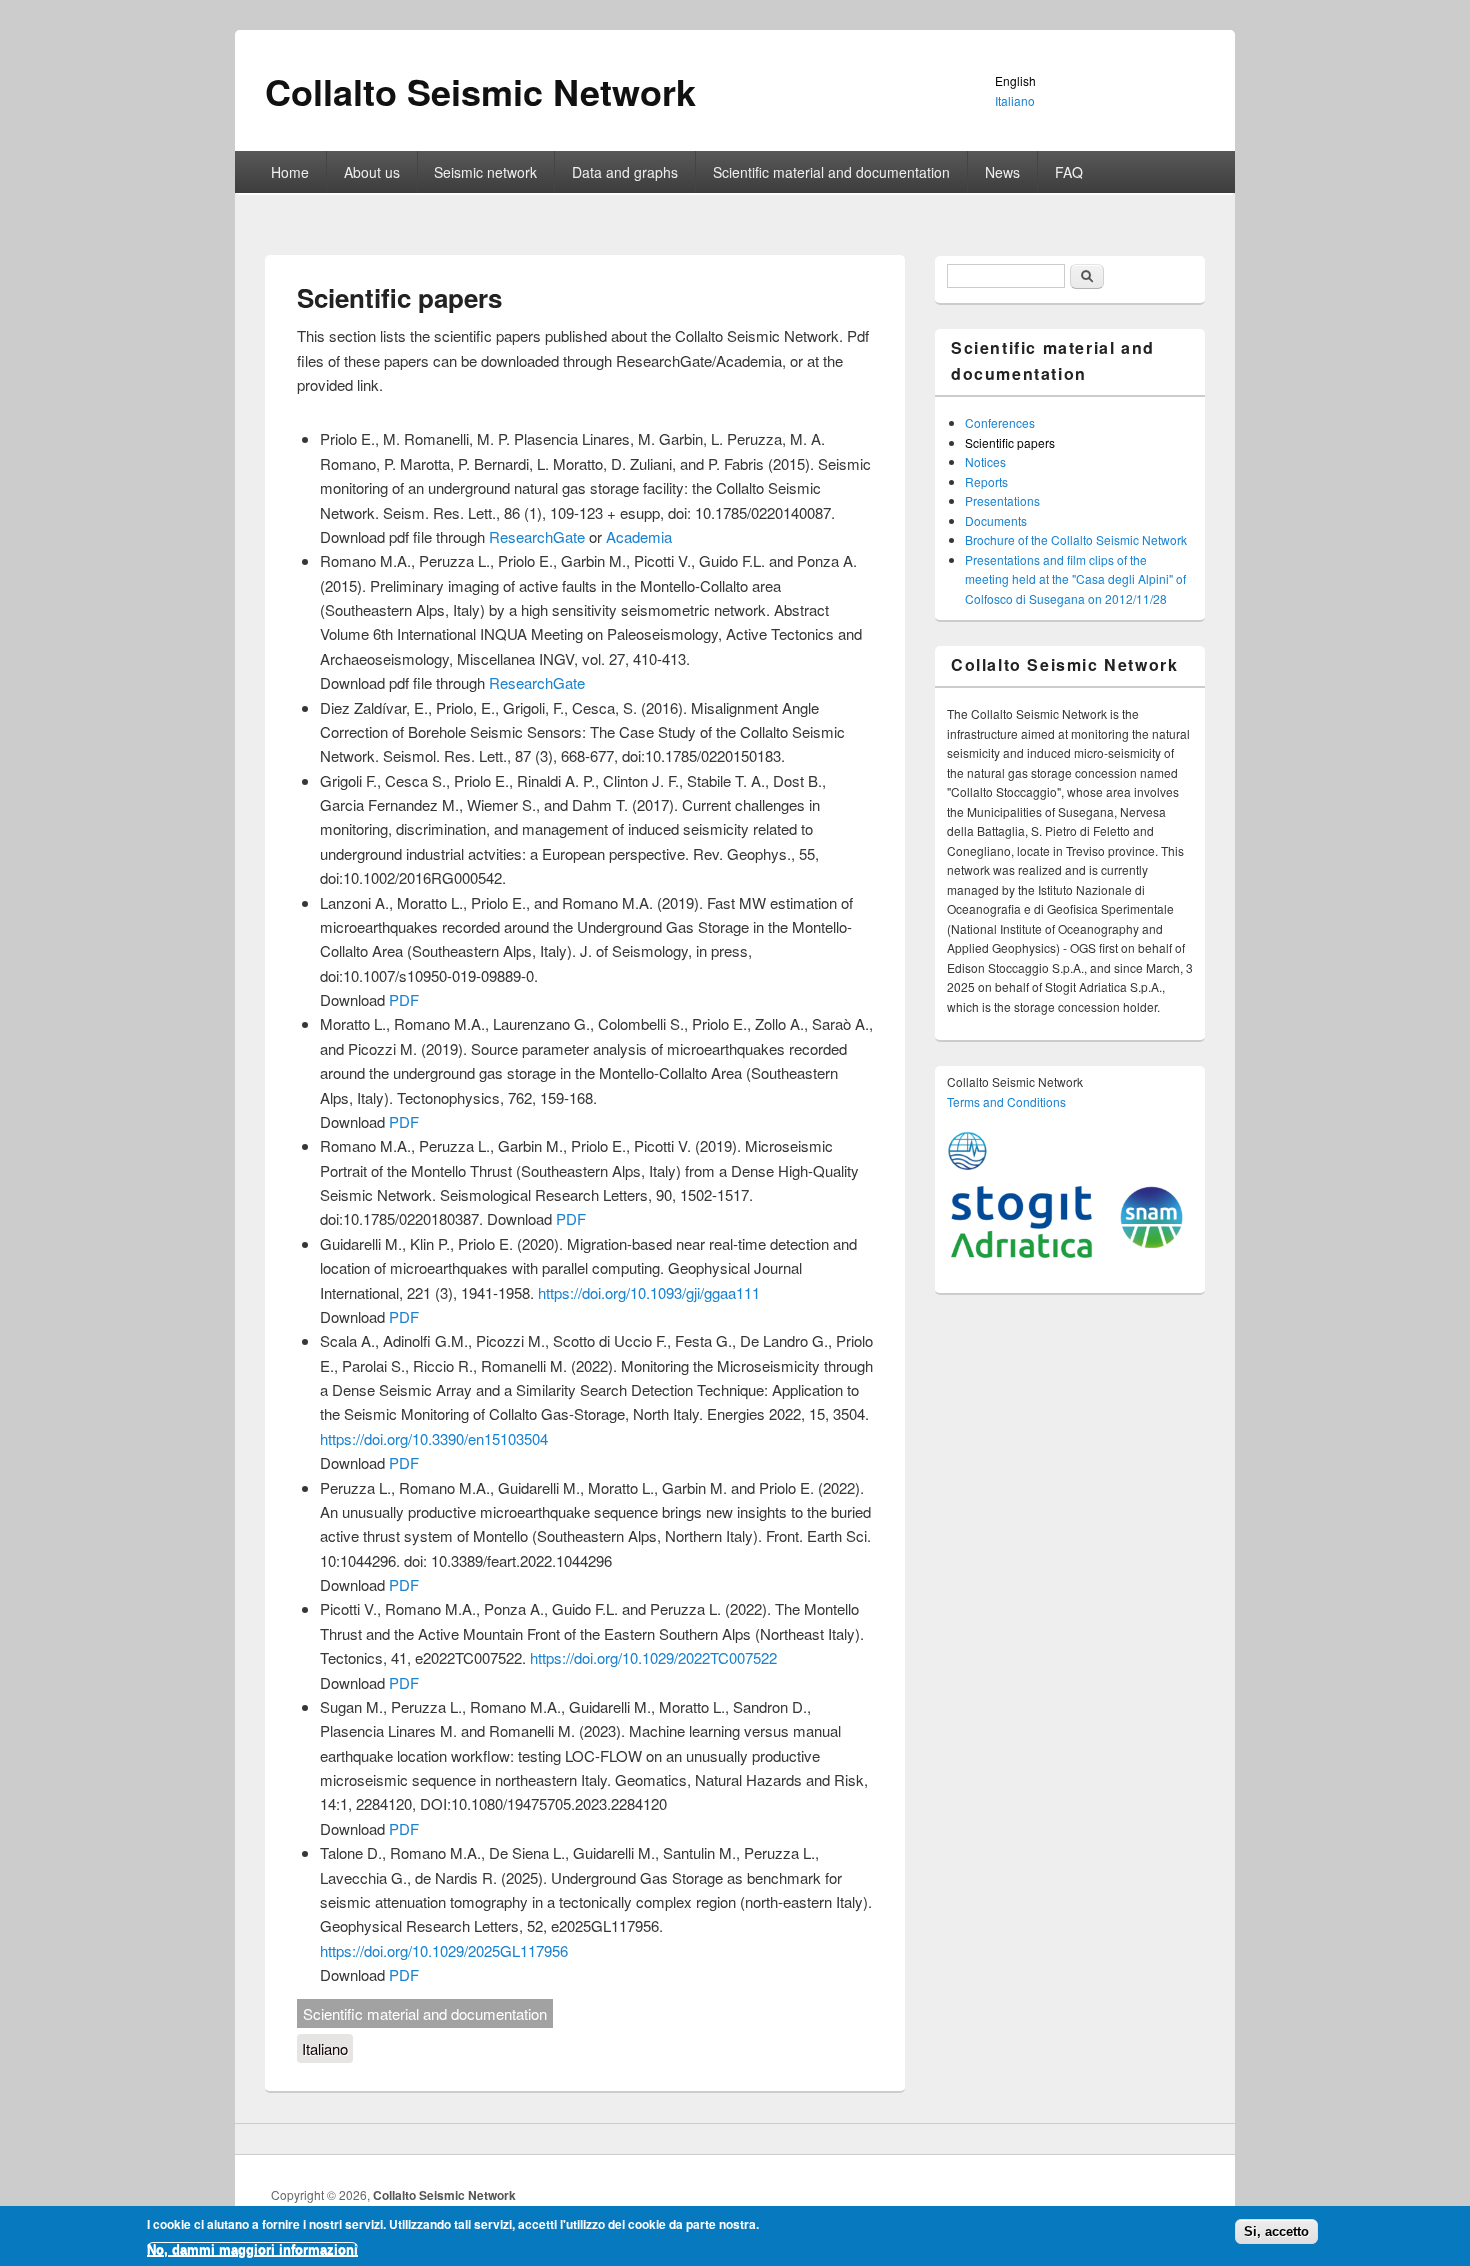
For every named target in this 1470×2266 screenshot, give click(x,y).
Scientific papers (1010, 442)
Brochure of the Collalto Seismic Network (1076, 539)
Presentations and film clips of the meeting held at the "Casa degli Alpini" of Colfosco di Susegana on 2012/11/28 (1075, 579)
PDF (404, 999)
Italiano (325, 2048)
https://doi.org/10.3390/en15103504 (434, 1438)
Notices (985, 461)
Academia (639, 536)
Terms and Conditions (1006, 1101)
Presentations (1002, 500)
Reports (986, 481)
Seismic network (485, 172)
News (1002, 172)
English (1015, 80)
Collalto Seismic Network (444, 2195)
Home (290, 172)
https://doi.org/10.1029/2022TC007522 (653, 1657)
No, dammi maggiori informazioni (252, 2248)
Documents (996, 520)
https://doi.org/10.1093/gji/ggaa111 (649, 1292)
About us (372, 172)
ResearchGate (537, 536)
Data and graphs (625, 172)
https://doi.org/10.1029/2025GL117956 (444, 1950)
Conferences (1000, 422)
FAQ (1069, 172)
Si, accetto (1276, 2231)
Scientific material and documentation (831, 172)
